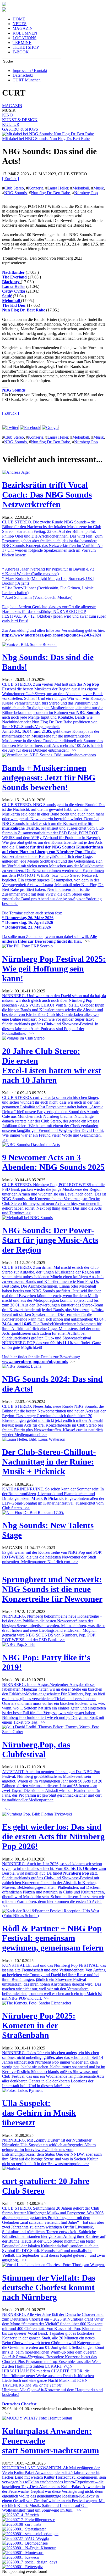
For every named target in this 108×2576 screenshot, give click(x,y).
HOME (19, 19)
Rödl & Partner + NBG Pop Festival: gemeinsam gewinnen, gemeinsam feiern (53, 1938)
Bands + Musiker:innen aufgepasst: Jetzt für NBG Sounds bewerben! (49, 778)
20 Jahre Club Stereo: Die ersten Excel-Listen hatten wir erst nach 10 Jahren (52, 1066)
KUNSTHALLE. (54, 1982)
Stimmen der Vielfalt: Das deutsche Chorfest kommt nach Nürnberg (49, 2287)
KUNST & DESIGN (20, 120)
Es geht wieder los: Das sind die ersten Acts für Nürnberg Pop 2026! (53, 1836)
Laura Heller (58, 188)
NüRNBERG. (54, 1015)
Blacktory (11, 282)
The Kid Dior (14, 305)
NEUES (20, 24)
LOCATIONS (25, 38)
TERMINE (22, 43)
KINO (7, 115)
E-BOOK (21, 52)
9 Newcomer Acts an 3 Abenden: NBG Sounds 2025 (53, 1162)
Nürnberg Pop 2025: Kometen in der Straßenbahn (39, 2025)
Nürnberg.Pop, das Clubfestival (36, 1749)
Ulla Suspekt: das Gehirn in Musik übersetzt (39, 2113)
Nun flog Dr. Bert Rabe (50, 193)
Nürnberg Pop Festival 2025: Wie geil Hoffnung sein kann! (54, 969)
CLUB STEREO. (54, 2234)
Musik (99, 188)
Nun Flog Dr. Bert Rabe (24, 310)
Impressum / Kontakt (30, 71)
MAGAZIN (23, 28)
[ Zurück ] (10, 179)
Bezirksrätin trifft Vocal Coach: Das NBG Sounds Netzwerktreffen (47, 495)
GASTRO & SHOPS (20, 129)
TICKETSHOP (26, 47)
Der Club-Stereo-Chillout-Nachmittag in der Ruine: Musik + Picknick (49, 1462)
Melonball (81, 188)
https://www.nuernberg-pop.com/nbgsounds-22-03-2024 (52, 635)
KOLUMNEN (25, 33)
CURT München (27, 80)
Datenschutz (23, 75)
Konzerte (36, 188)
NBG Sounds (15, 193)
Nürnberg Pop (86, 193)
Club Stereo (14, 188)
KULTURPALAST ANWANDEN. (54, 2489)
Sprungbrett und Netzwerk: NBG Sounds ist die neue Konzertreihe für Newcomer (52, 1589)
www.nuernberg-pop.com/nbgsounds (35, 1362)
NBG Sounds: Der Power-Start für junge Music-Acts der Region (50, 1240)
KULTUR (11, 124)
